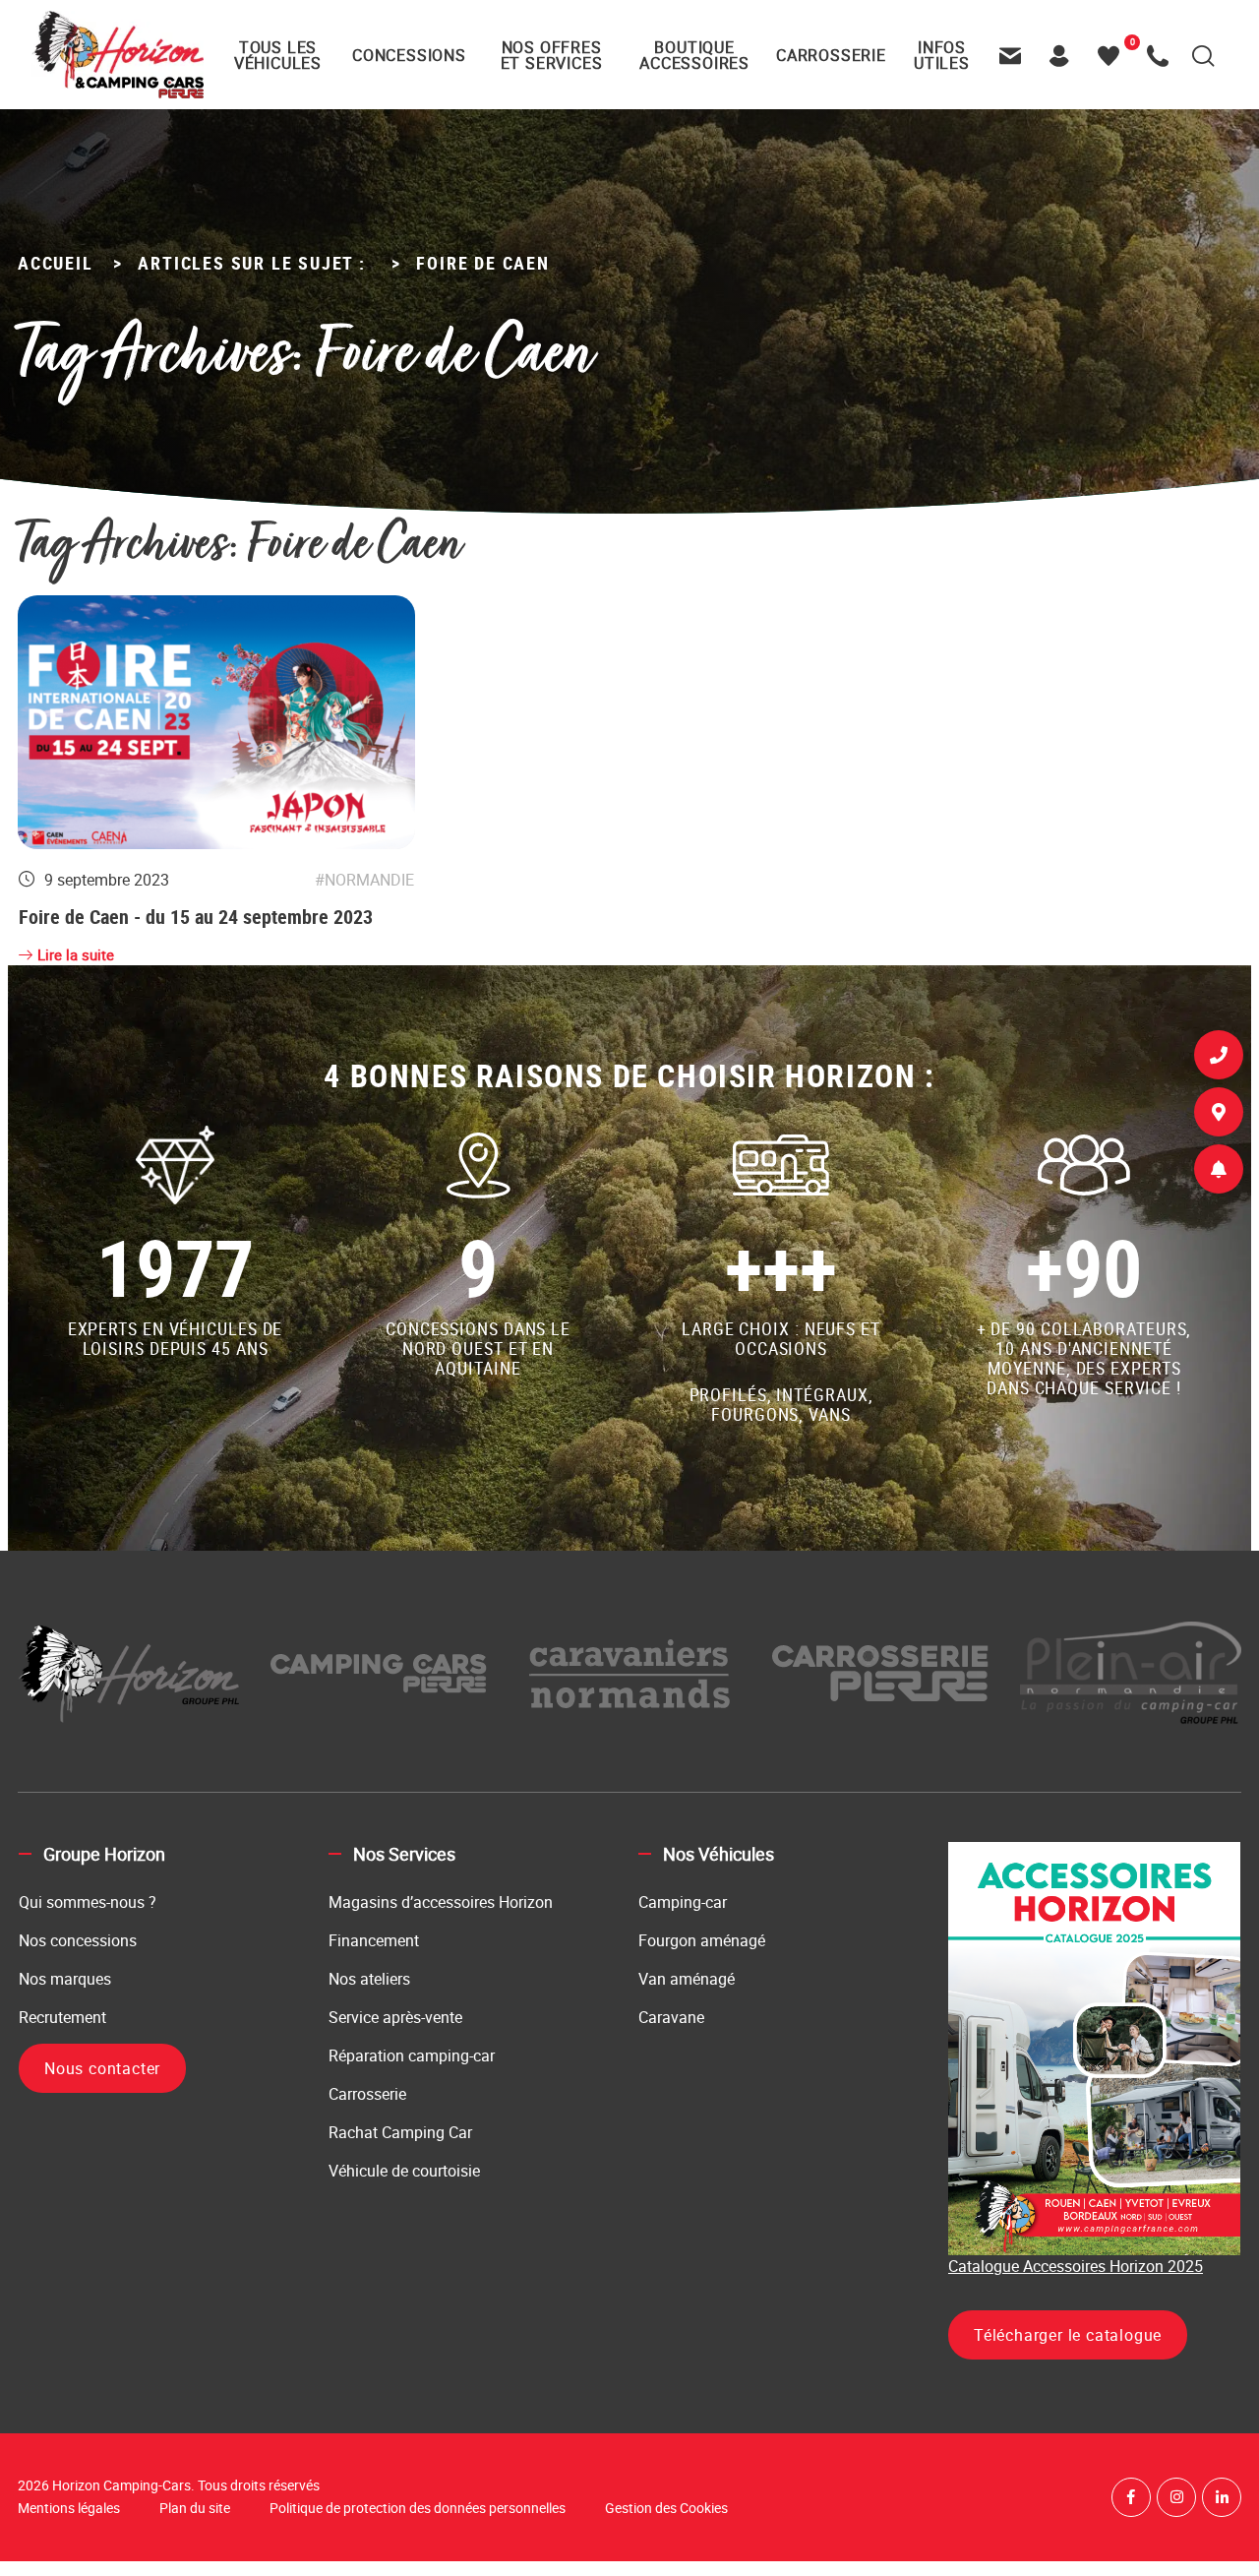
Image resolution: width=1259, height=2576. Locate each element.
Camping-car (683, 1902)
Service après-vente (395, 2017)
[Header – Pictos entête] (1064, 55)
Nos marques (65, 1979)
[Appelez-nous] (1163, 55)
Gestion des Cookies (666, 2508)
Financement (374, 1940)
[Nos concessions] (1219, 1116)
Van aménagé (687, 1979)
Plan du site (195, 2508)
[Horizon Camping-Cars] (118, 54)
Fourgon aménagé (702, 1940)
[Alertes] (1219, 1173)
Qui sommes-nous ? (88, 1902)
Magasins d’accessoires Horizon (441, 1902)
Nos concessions (78, 1940)
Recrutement (62, 2017)
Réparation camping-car (412, 2055)
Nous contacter (102, 2068)
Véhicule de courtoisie (404, 2171)
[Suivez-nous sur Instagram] (1176, 2497)
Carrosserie (367, 2094)
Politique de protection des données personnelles (418, 2508)
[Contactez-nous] (1015, 55)
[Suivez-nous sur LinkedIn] (1222, 2497)
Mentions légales (69, 2508)
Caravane (671, 2017)
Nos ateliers (369, 1979)
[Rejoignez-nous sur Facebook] (1131, 2497)
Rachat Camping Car (400, 2132)
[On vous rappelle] (1219, 1059)
